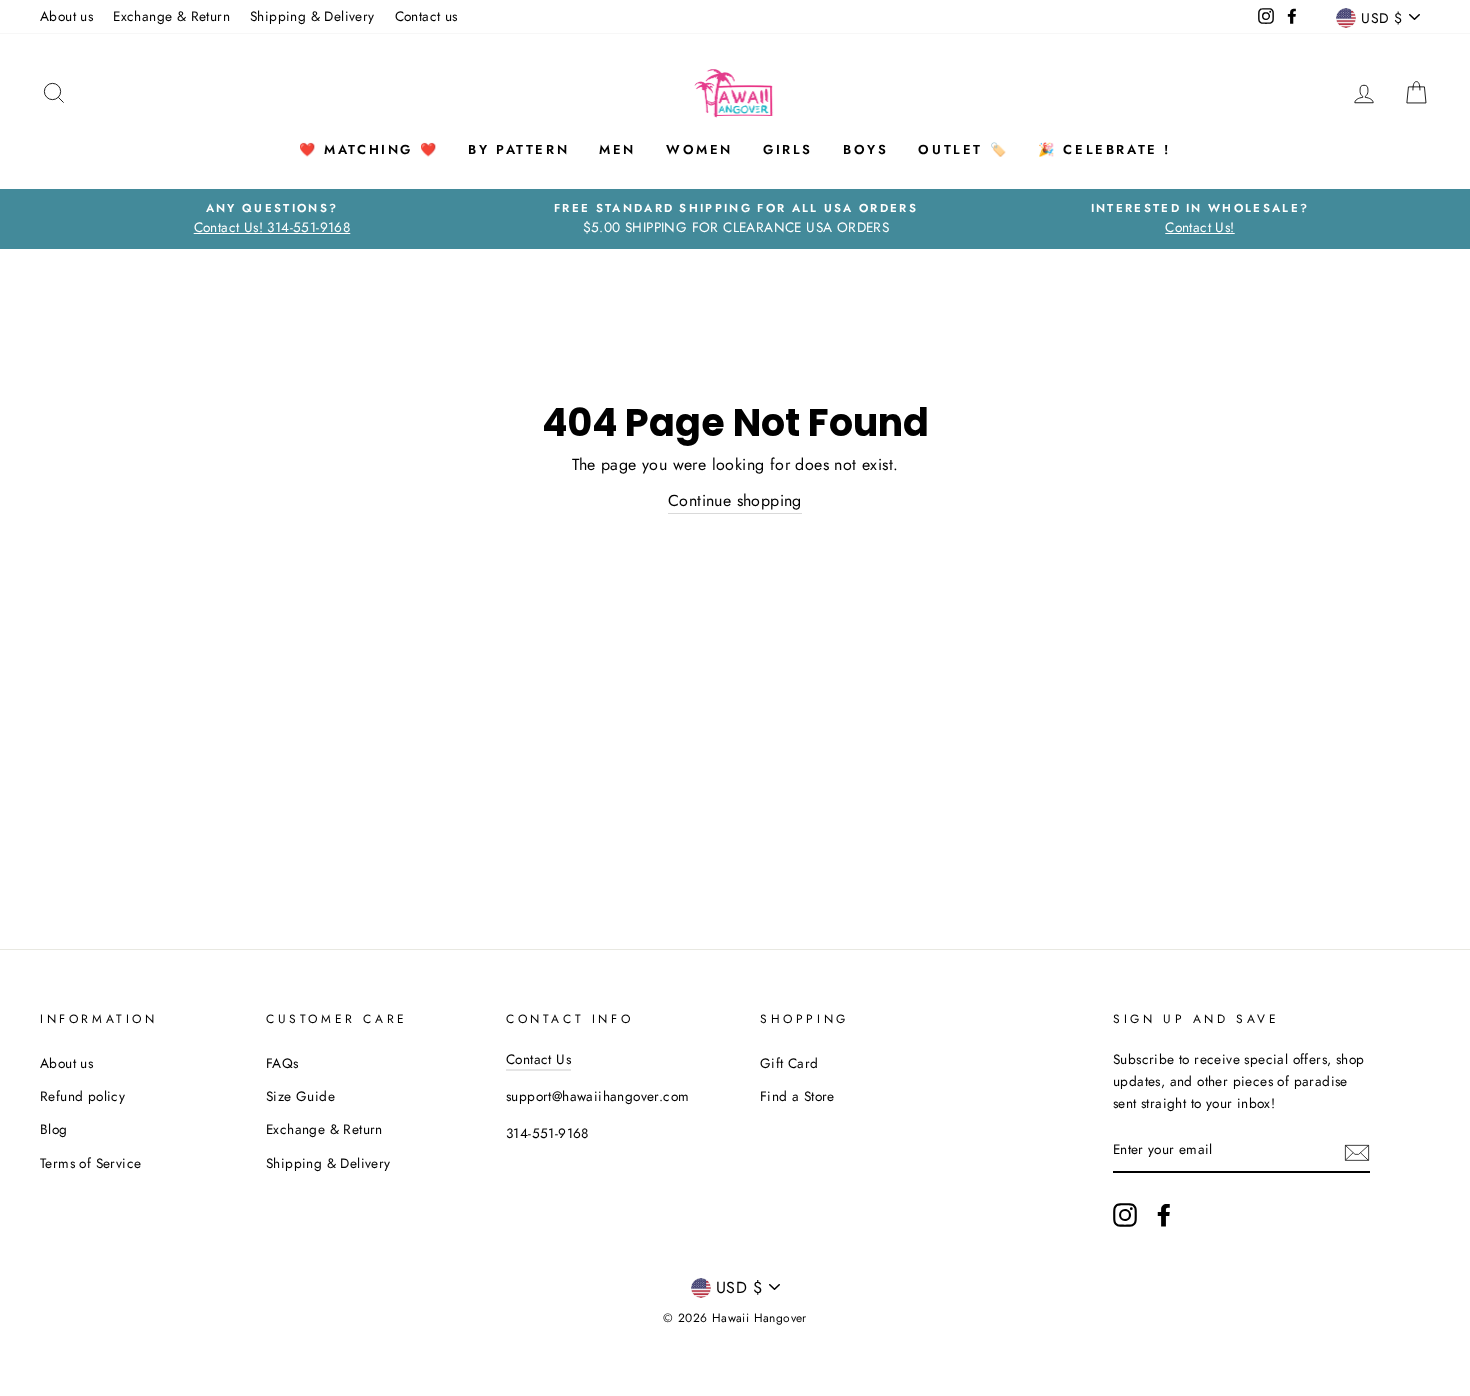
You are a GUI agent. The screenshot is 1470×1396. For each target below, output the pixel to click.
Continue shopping (735, 500)
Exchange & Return (171, 16)
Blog (54, 1129)
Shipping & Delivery (312, 16)
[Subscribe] (1357, 1151)
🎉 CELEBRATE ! (1104, 149)
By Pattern (518, 149)
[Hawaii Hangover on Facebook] (1164, 1215)
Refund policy (82, 1096)
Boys (865, 149)
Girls (788, 149)
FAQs (282, 1063)
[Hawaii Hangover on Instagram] (1125, 1215)
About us (66, 16)
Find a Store (797, 1096)
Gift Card (789, 1063)
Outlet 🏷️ (963, 149)
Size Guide (300, 1096)
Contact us (426, 16)
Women (699, 149)
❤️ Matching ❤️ (368, 149)
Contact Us (538, 1059)
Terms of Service (90, 1163)
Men (617, 149)
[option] (272, 219)
